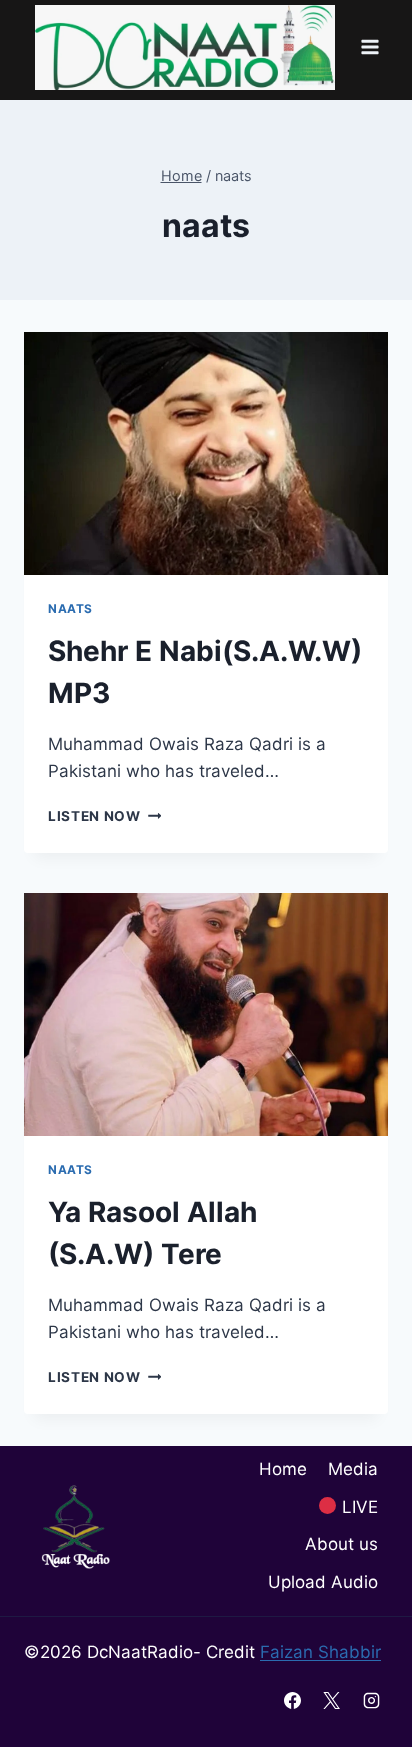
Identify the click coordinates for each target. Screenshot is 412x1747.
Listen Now (104, 816)
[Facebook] (293, 1700)
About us (341, 1544)
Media (353, 1469)
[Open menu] (369, 47)
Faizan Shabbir (320, 1652)
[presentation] (206, 453)
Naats (70, 608)
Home (283, 1469)
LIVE (357, 1507)
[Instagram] (371, 1700)
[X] (332, 1700)
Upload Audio (323, 1582)
